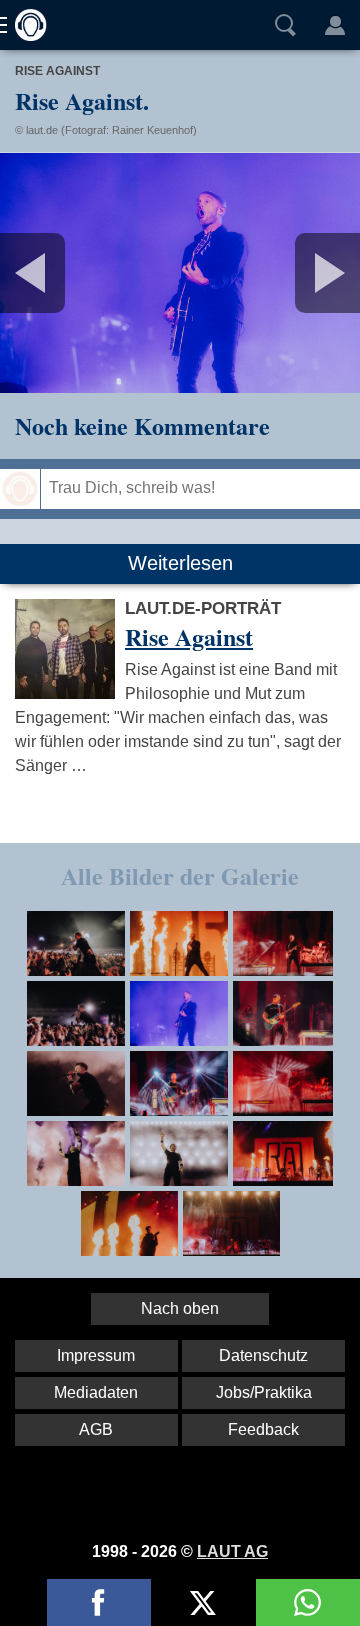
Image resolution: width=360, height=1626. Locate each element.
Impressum (96, 1355)
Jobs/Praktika (264, 1392)
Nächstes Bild (180, 273)
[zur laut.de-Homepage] (25, 25)
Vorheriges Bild (59, 273)
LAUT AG (232, 1551)
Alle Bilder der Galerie (180, 875)
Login (335, 25)
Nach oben (180, 1308)
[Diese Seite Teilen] (99, 1602)
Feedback (263, 1429)
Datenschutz (263, 1355)
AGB (96, 1429)
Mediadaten (96, 1392)
